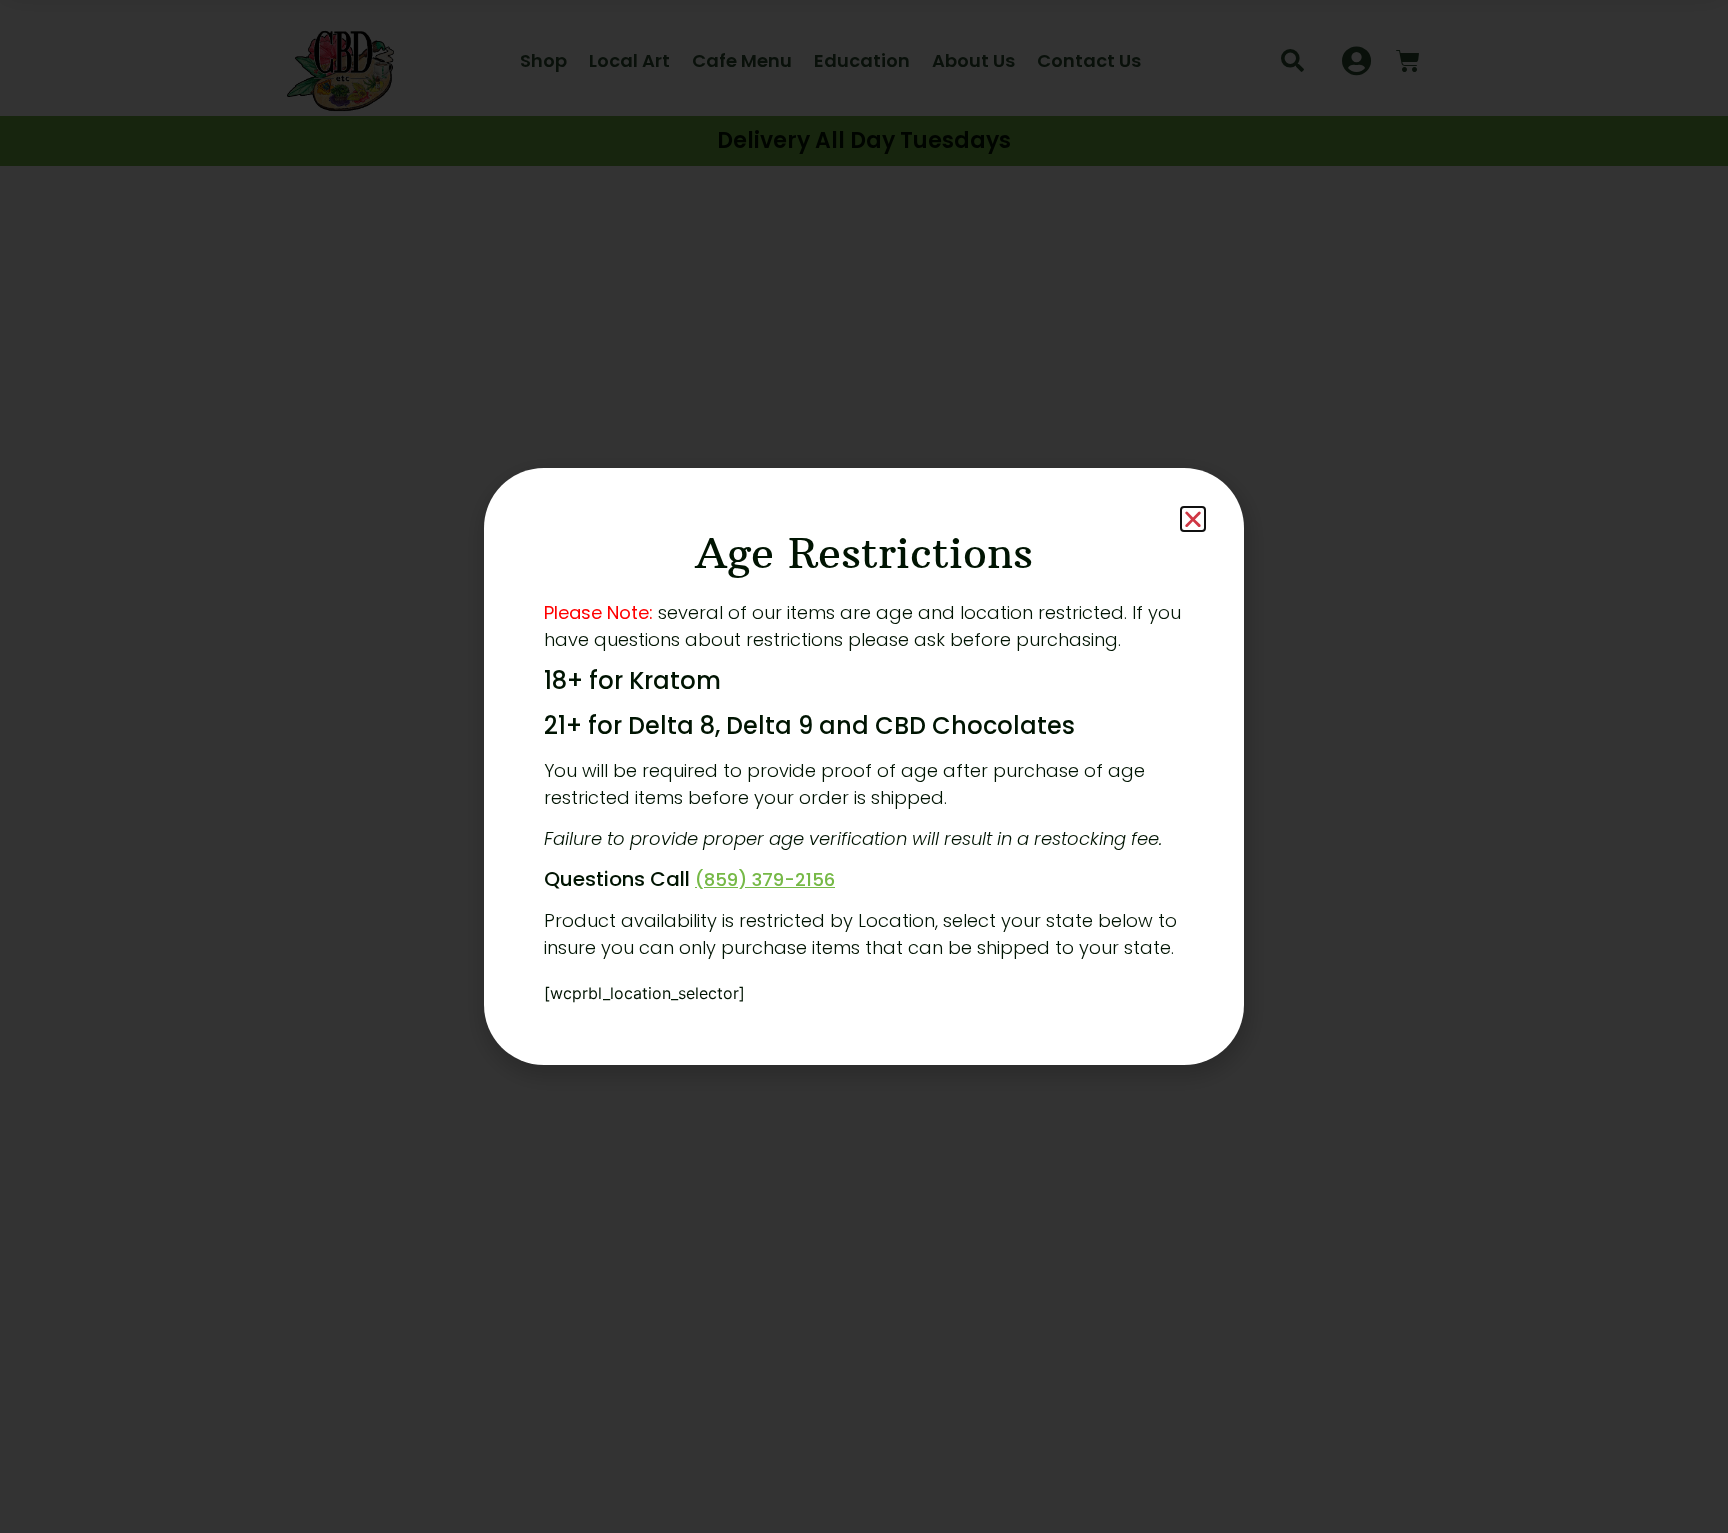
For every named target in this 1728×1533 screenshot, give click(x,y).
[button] (1193, 519)
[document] (864, 766)
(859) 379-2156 (765, 879)
